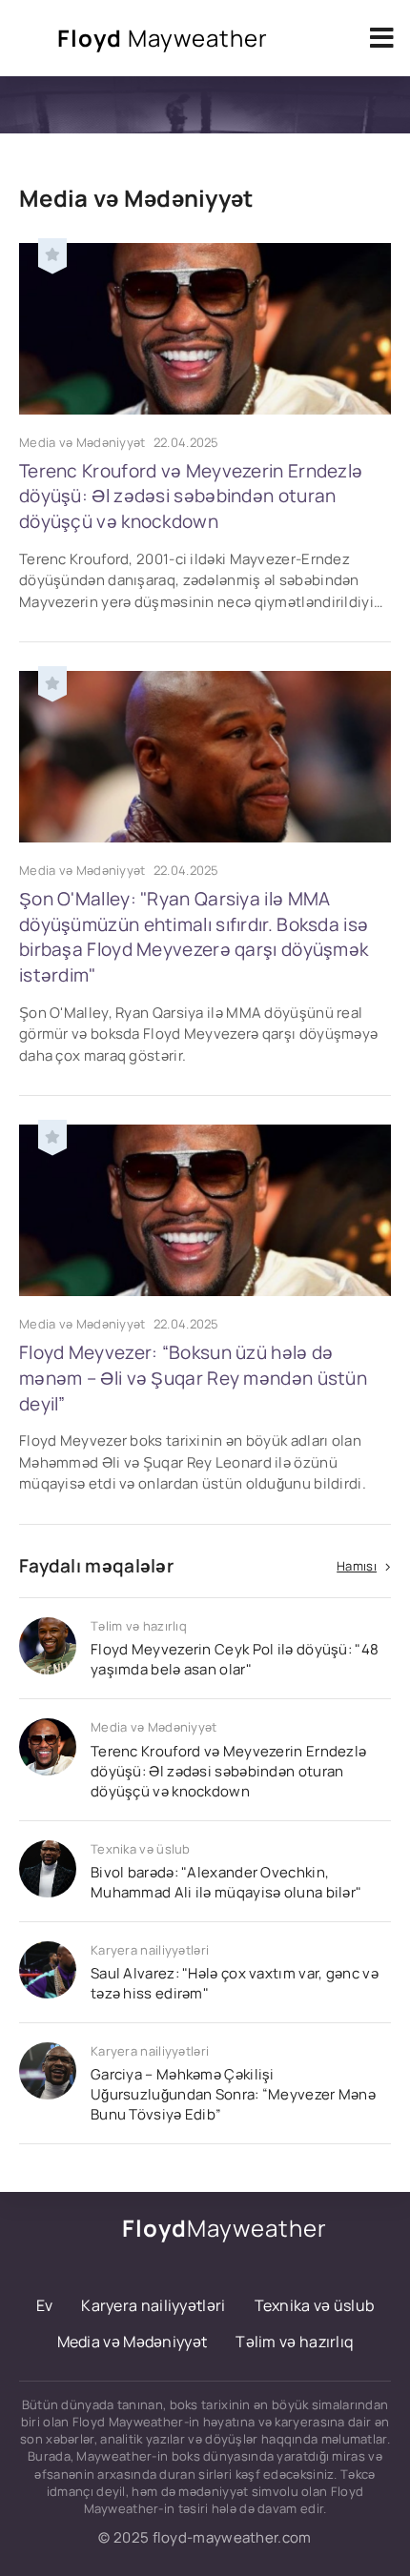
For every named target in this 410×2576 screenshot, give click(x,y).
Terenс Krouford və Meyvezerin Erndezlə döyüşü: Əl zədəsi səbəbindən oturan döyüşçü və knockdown (191, 496)
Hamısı (357, 1566)
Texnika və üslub (315, 2305)
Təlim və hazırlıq (294, 2342)
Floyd (163, 38)
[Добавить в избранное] (52, 253)
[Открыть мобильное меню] (381, 38)
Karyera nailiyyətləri (153, 2305)
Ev (45, 2305)
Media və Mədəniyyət (133, 2342)
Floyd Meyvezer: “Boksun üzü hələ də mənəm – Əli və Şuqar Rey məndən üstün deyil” (193, 1378)
